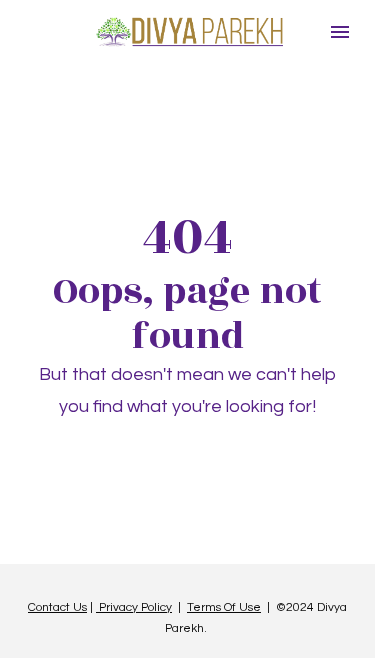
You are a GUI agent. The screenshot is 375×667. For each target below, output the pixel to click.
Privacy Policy (134, 607)
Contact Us (57, 607)
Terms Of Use (224, 607)
